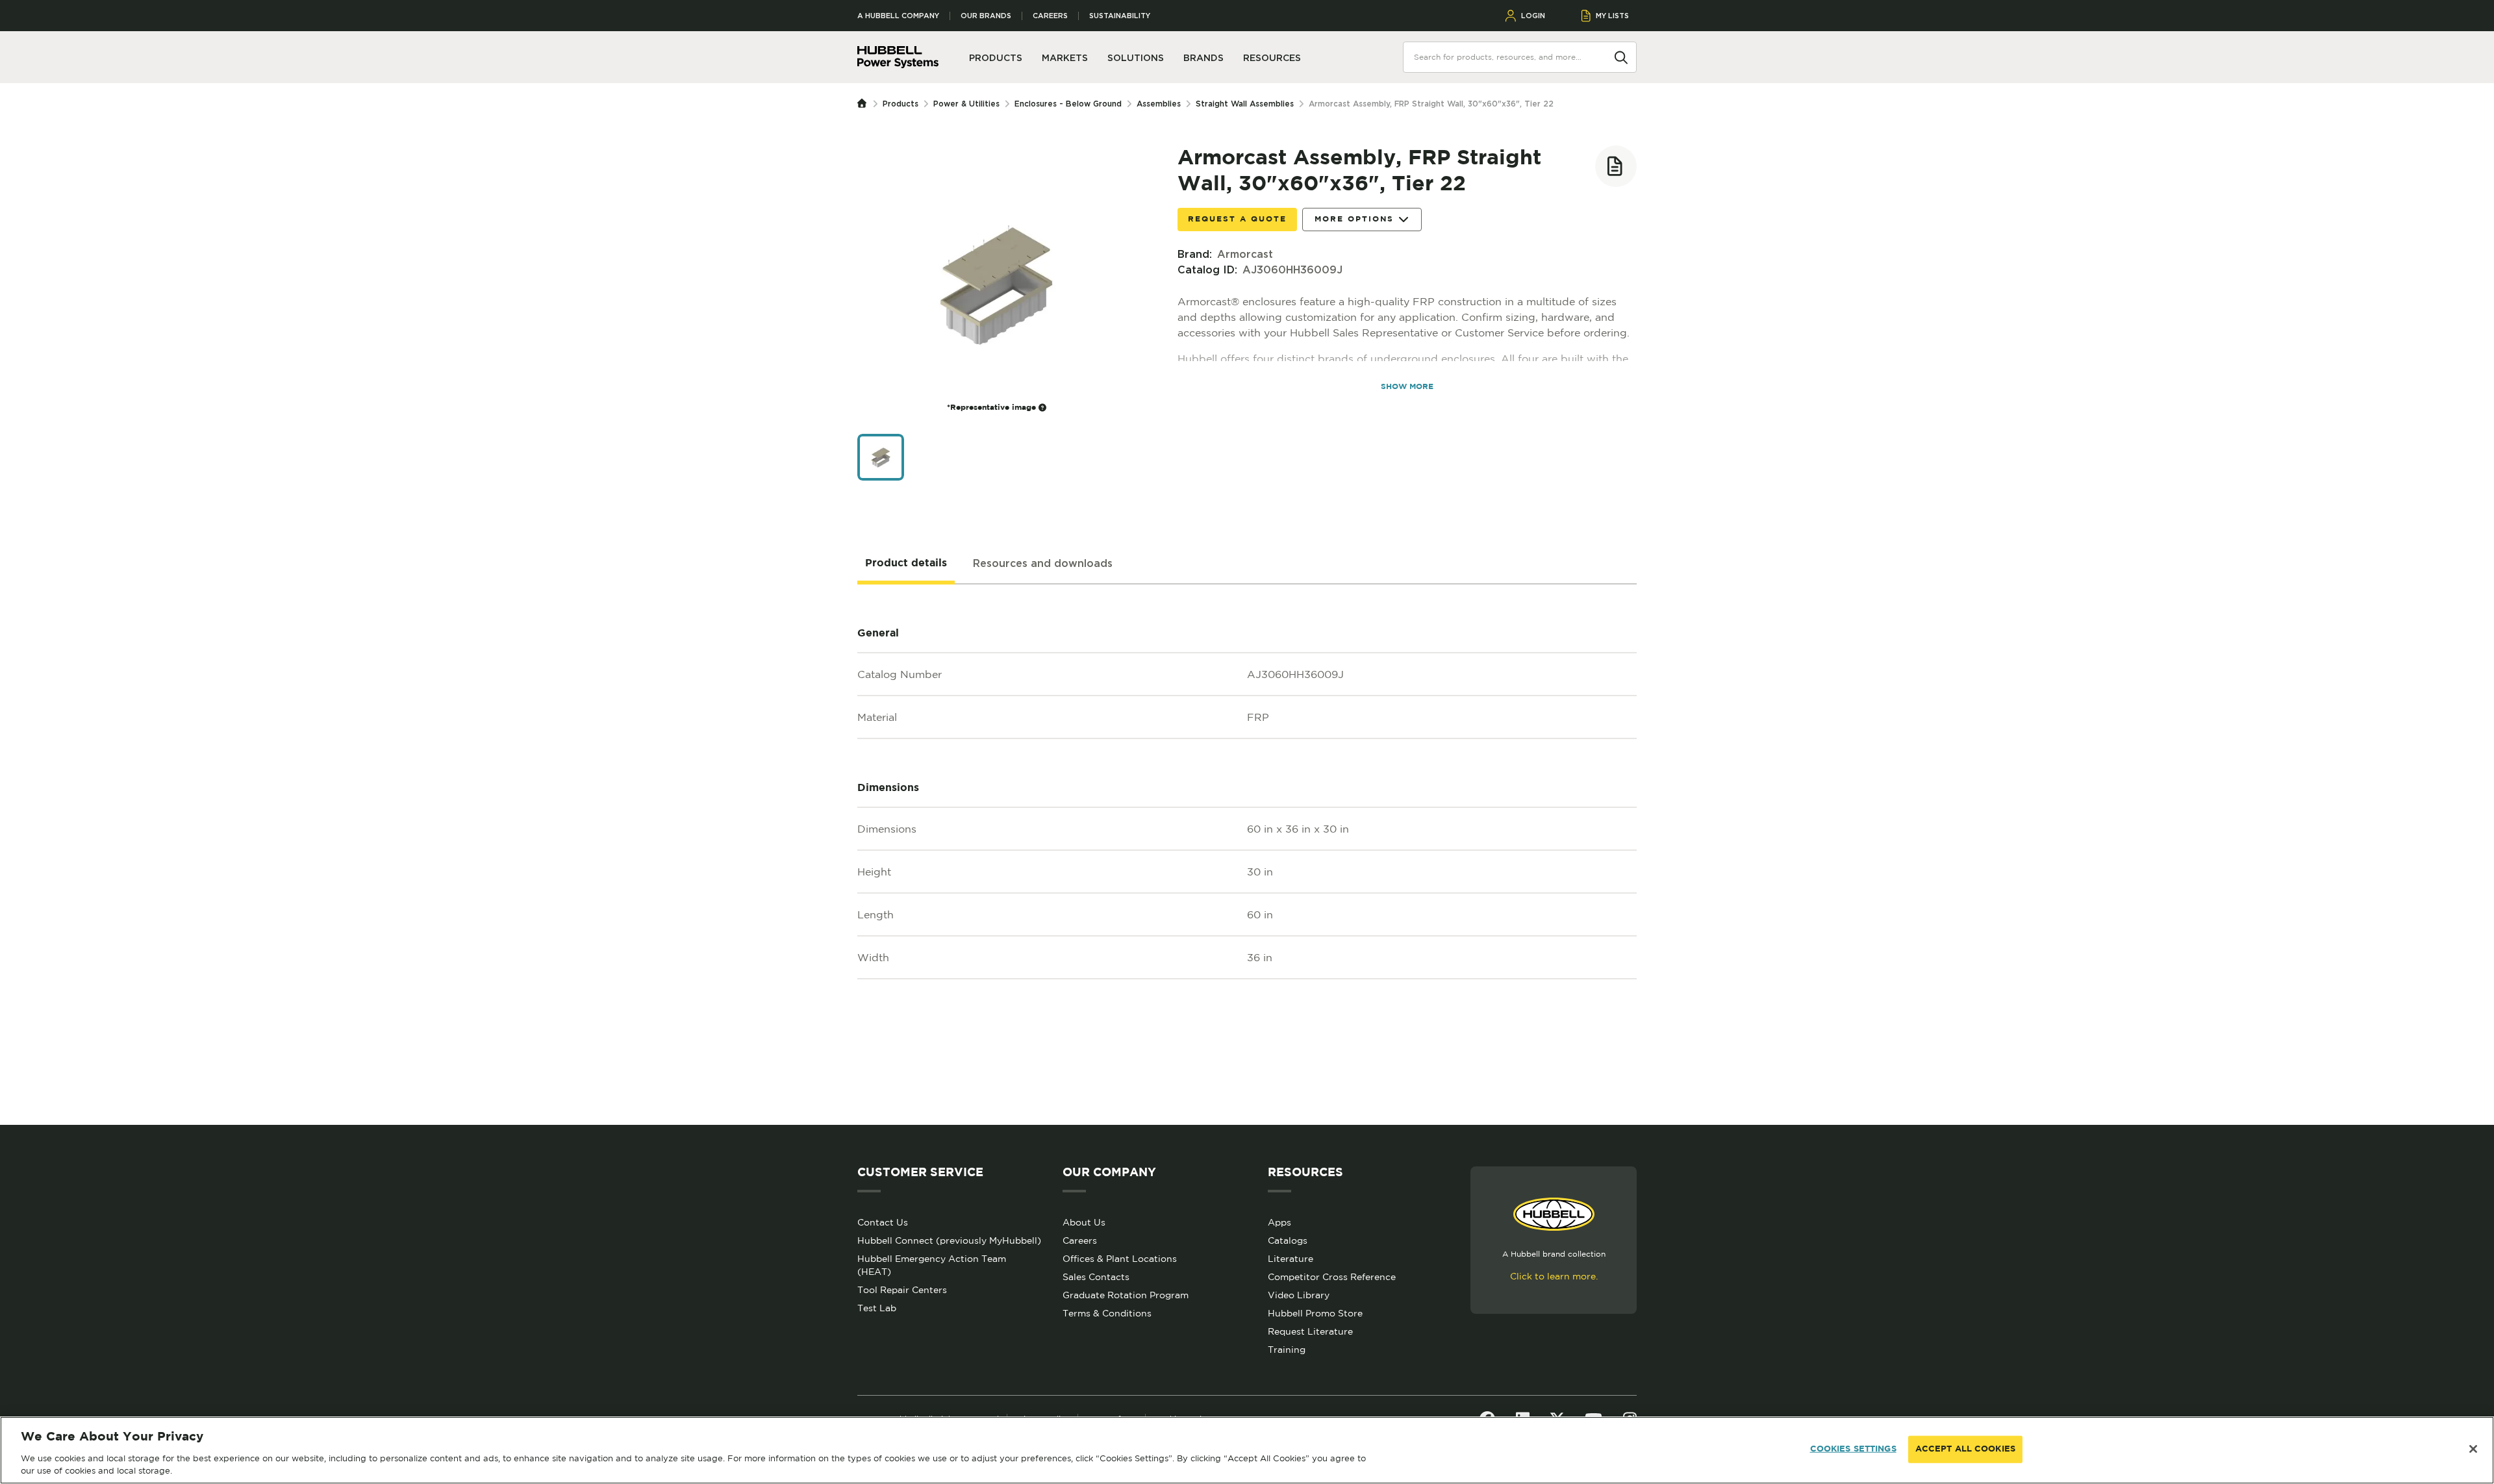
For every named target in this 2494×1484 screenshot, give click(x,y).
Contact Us (883, 1222)
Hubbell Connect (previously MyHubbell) (949, 1240)
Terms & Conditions (1107, 1313)
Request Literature (1310, 1331)
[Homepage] (865, 104)
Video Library (1299, 1295)
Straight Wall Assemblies (1245, 104)
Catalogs (1288, 1240)
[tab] (906, 564)
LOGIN (1533, 16)
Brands (1203, 58)
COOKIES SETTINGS (1853, 1449)
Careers (1050, 16)
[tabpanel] (1247, 855)
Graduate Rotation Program (1126, 1295)
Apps (1279, 1222)
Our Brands (986, 16)
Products (901, 104)
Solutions (1136, 58)
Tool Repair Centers (902, 1290)
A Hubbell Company (898, 16)
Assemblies (1159, 104)
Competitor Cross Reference (1332, 1277)
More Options (1354, 219)
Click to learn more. (1554, 1276)
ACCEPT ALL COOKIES (1965, 1449)
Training (1287, 1350)
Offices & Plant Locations (1120, 1259)
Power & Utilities (966, 104)
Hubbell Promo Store (1315, 1313)
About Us (1084, 1222)
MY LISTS (1612, 16)
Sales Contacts (1096, 1277)
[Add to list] (1616, 166)
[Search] (1621, 57)
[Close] (2473, 1449)
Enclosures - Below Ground (1068, 104)
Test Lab (877, 1308)
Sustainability (1120, 16)
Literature (1291, 1259)
